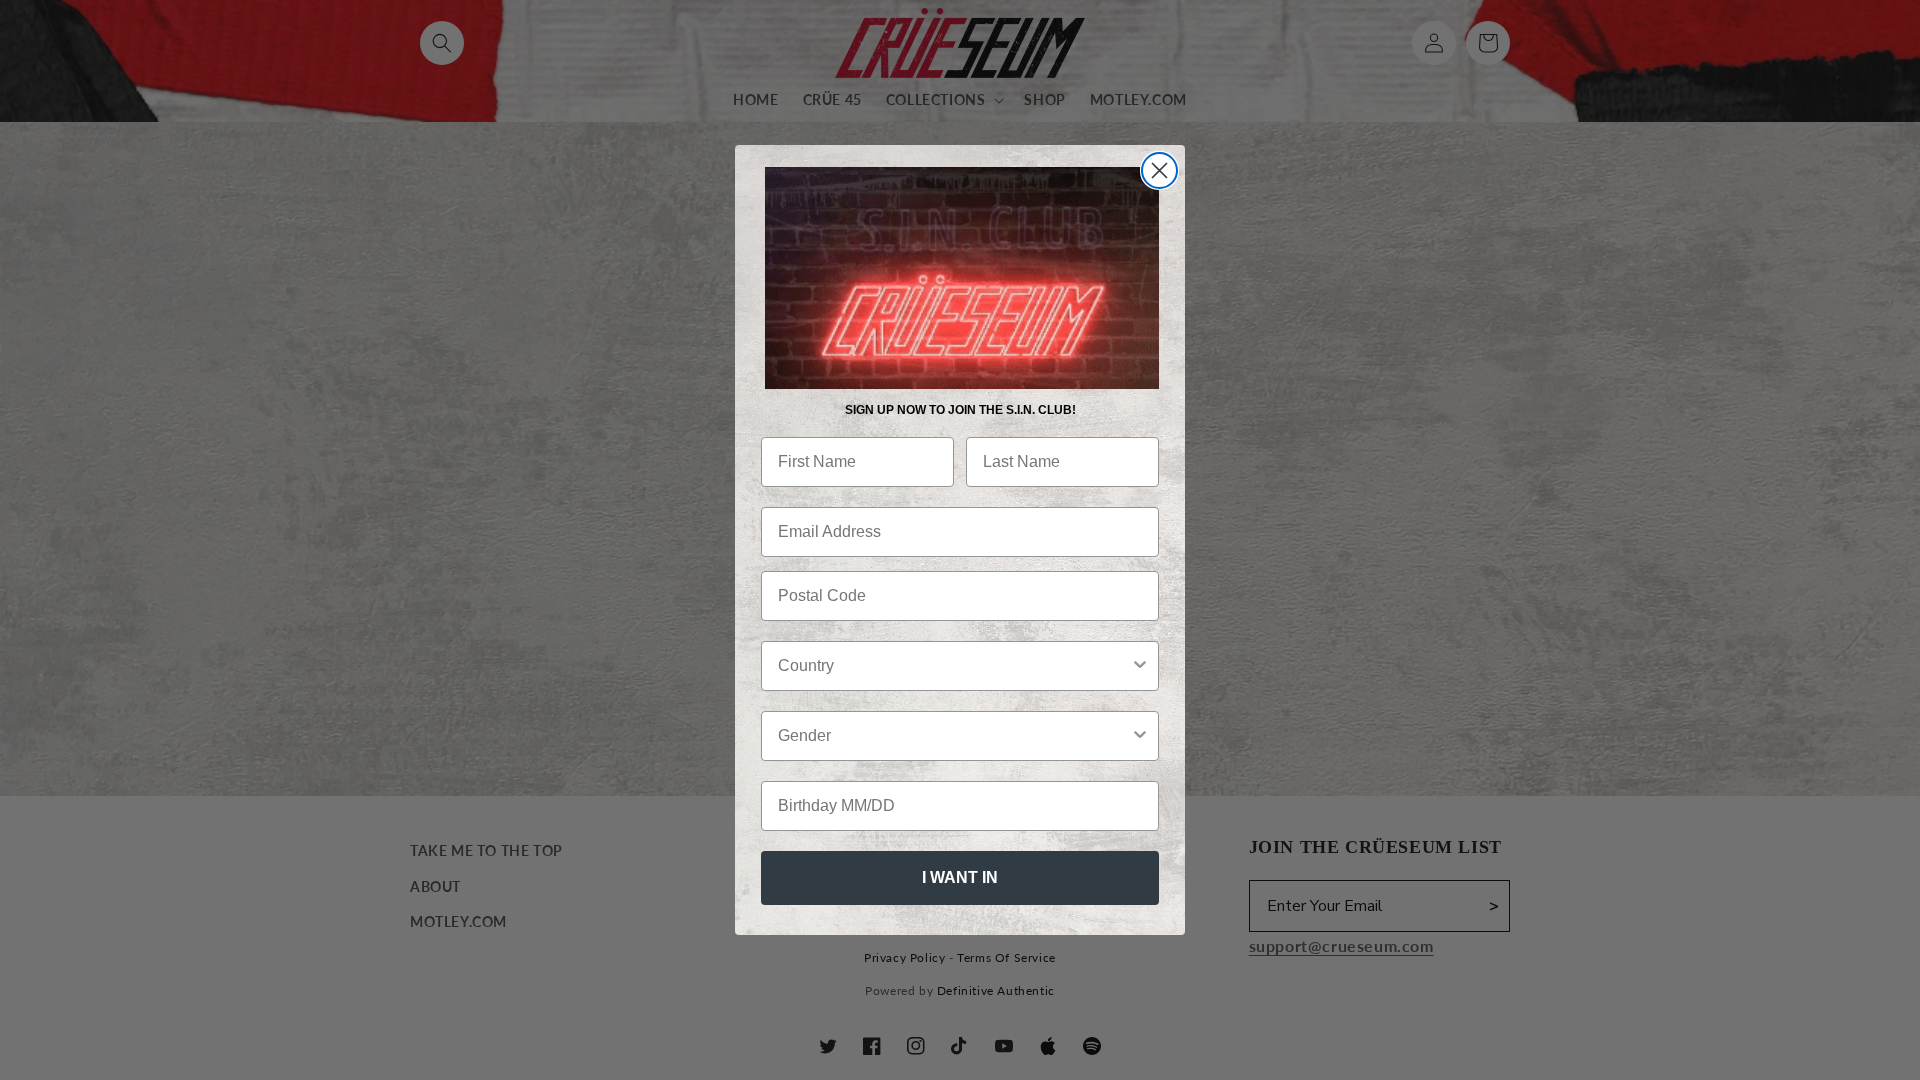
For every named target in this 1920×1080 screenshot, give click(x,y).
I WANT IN (960, 877)
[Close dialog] (1159, 170)
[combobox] (954, 666)
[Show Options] (1140, 666)
